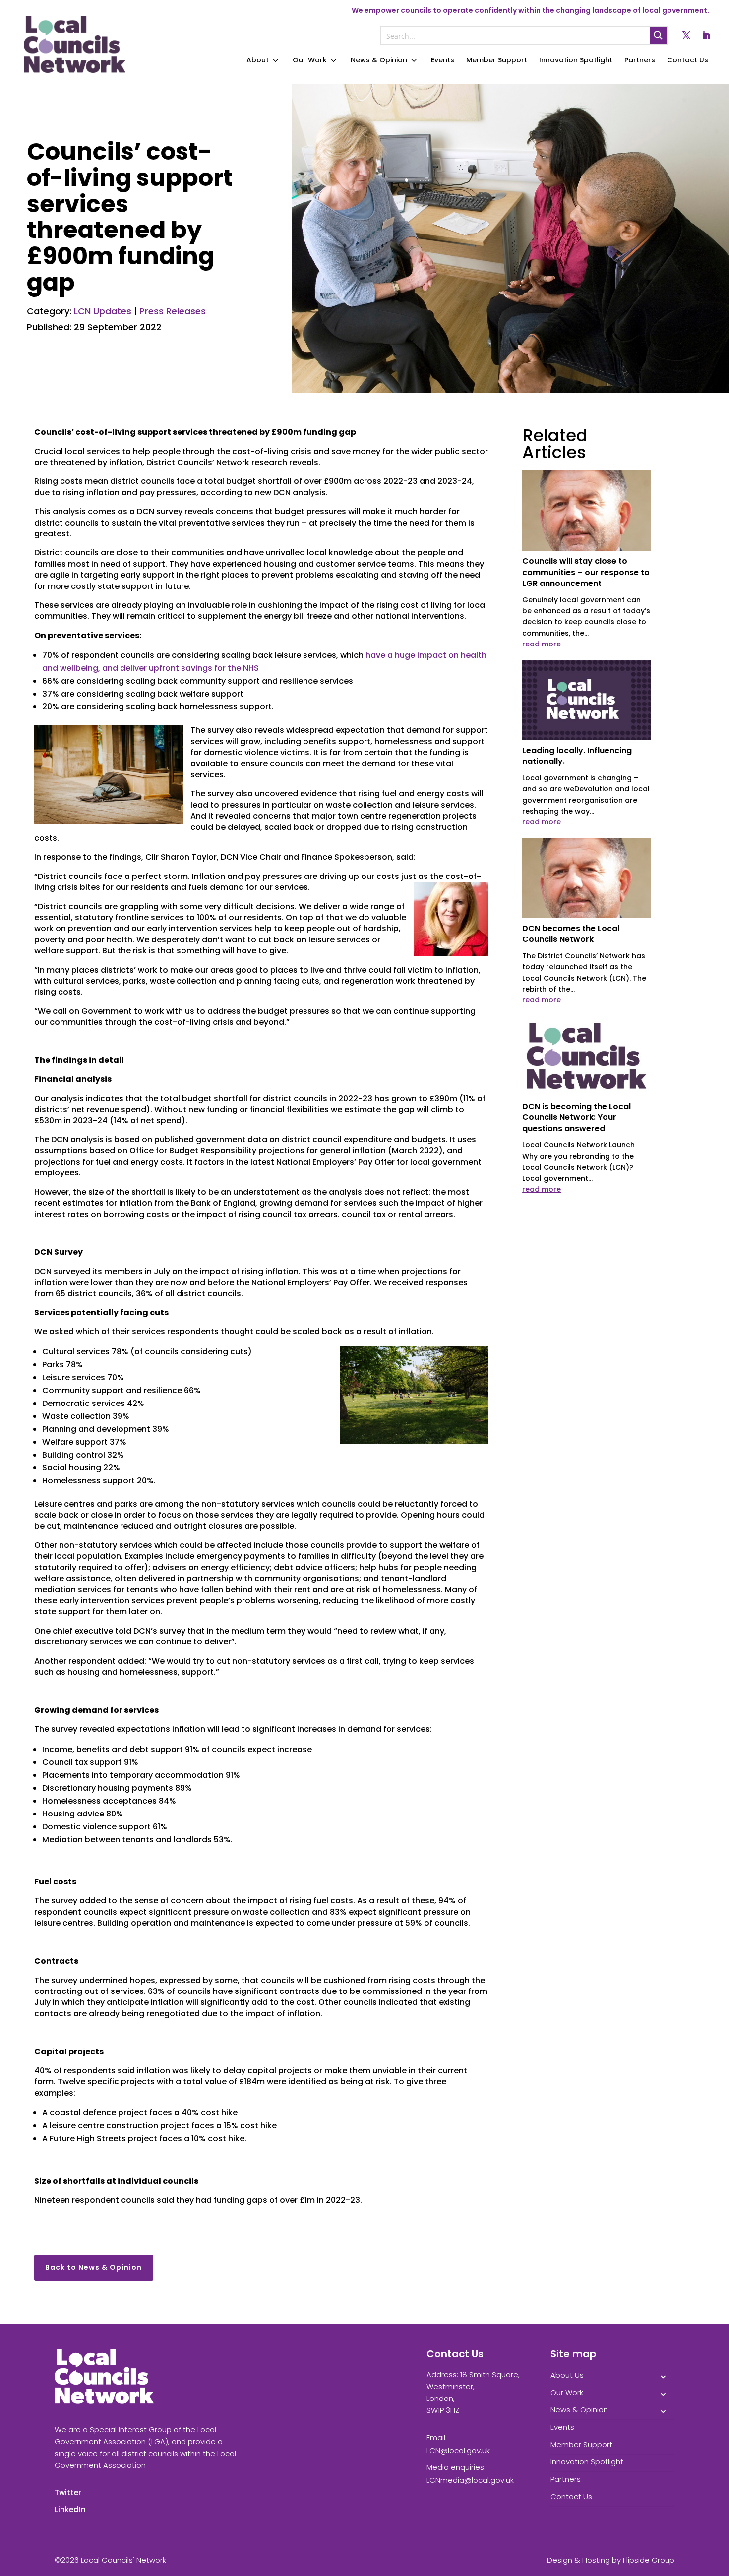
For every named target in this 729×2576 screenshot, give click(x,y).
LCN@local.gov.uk (458, 2450)
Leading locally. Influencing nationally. (577, 756)
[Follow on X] (686, 35)
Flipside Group (649, 2560)
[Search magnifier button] (658, 35)
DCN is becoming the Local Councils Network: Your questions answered (577, 1117)
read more (542, 644)
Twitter (68, 2492)
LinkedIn (70, 2509)
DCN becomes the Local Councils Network (571, 934)
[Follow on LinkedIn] (706, 35)
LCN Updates (103, 311)
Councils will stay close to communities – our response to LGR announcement (586, 572)
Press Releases (173, 311)
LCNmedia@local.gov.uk (470, 2480)
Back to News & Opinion (93, 2267)
